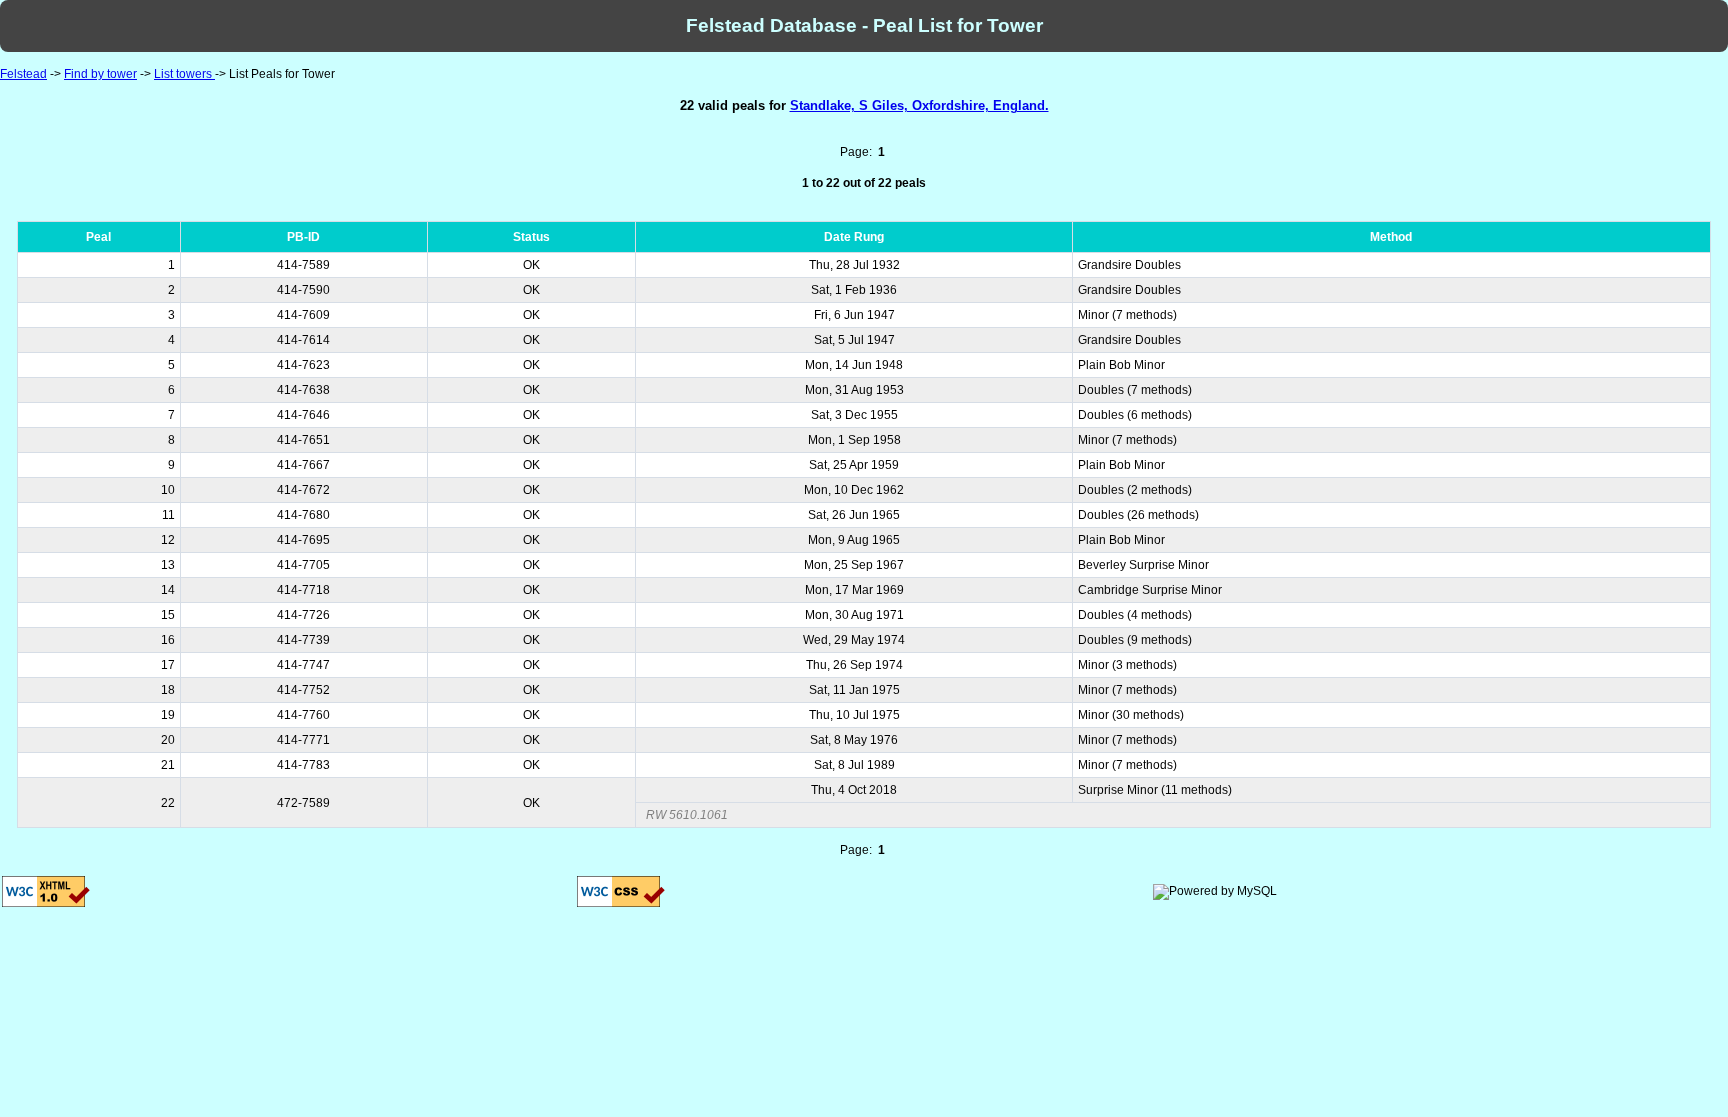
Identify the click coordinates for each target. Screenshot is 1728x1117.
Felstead (23, 74)
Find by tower (100, 74)
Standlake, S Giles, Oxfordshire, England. (919, 105)
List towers (184, 74)
